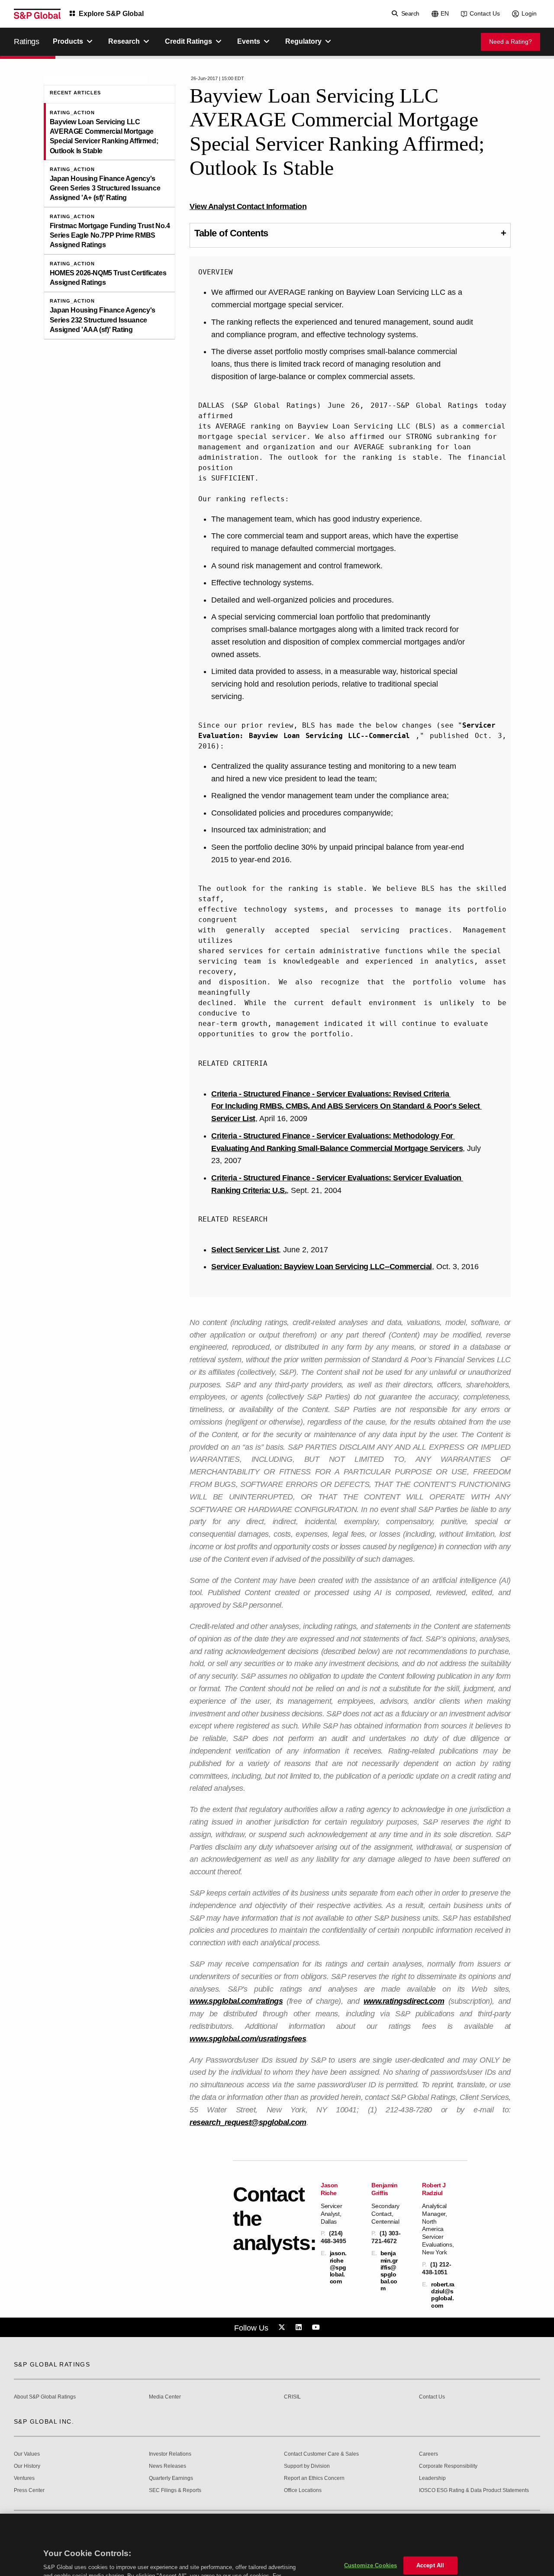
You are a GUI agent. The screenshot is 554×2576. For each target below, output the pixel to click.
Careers (428, 2454)
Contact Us (485, 13)
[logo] (37, 14)
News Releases (167, 2466)
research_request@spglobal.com (248, 2122)
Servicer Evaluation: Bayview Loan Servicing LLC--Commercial (322, 1267)
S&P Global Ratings (52, 2364)
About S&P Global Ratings (45, 2397)
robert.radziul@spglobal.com (443, 2295)
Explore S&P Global (111, 14)
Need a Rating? (511, 42)
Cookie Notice (129, 2541)
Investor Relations (170, 2454)
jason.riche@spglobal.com (338, 2267)
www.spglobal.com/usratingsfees (248, 2039)
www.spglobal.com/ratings (236, 2001)
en (445, 13)
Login (529, 13)
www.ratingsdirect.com (404, 2001)
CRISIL (292, 2397)
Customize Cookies (370, 2523)
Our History (27, 2466)
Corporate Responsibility (448, 2466)
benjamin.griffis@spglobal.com (389, 2271)
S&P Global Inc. (44, 2421)
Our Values (27, 2454)
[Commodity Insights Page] (283, 2328)
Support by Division (307, 2466)
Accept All (430, 2523)
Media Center (165, 2397)
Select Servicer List (245, 1250)
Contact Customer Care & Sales (321, 2454)
